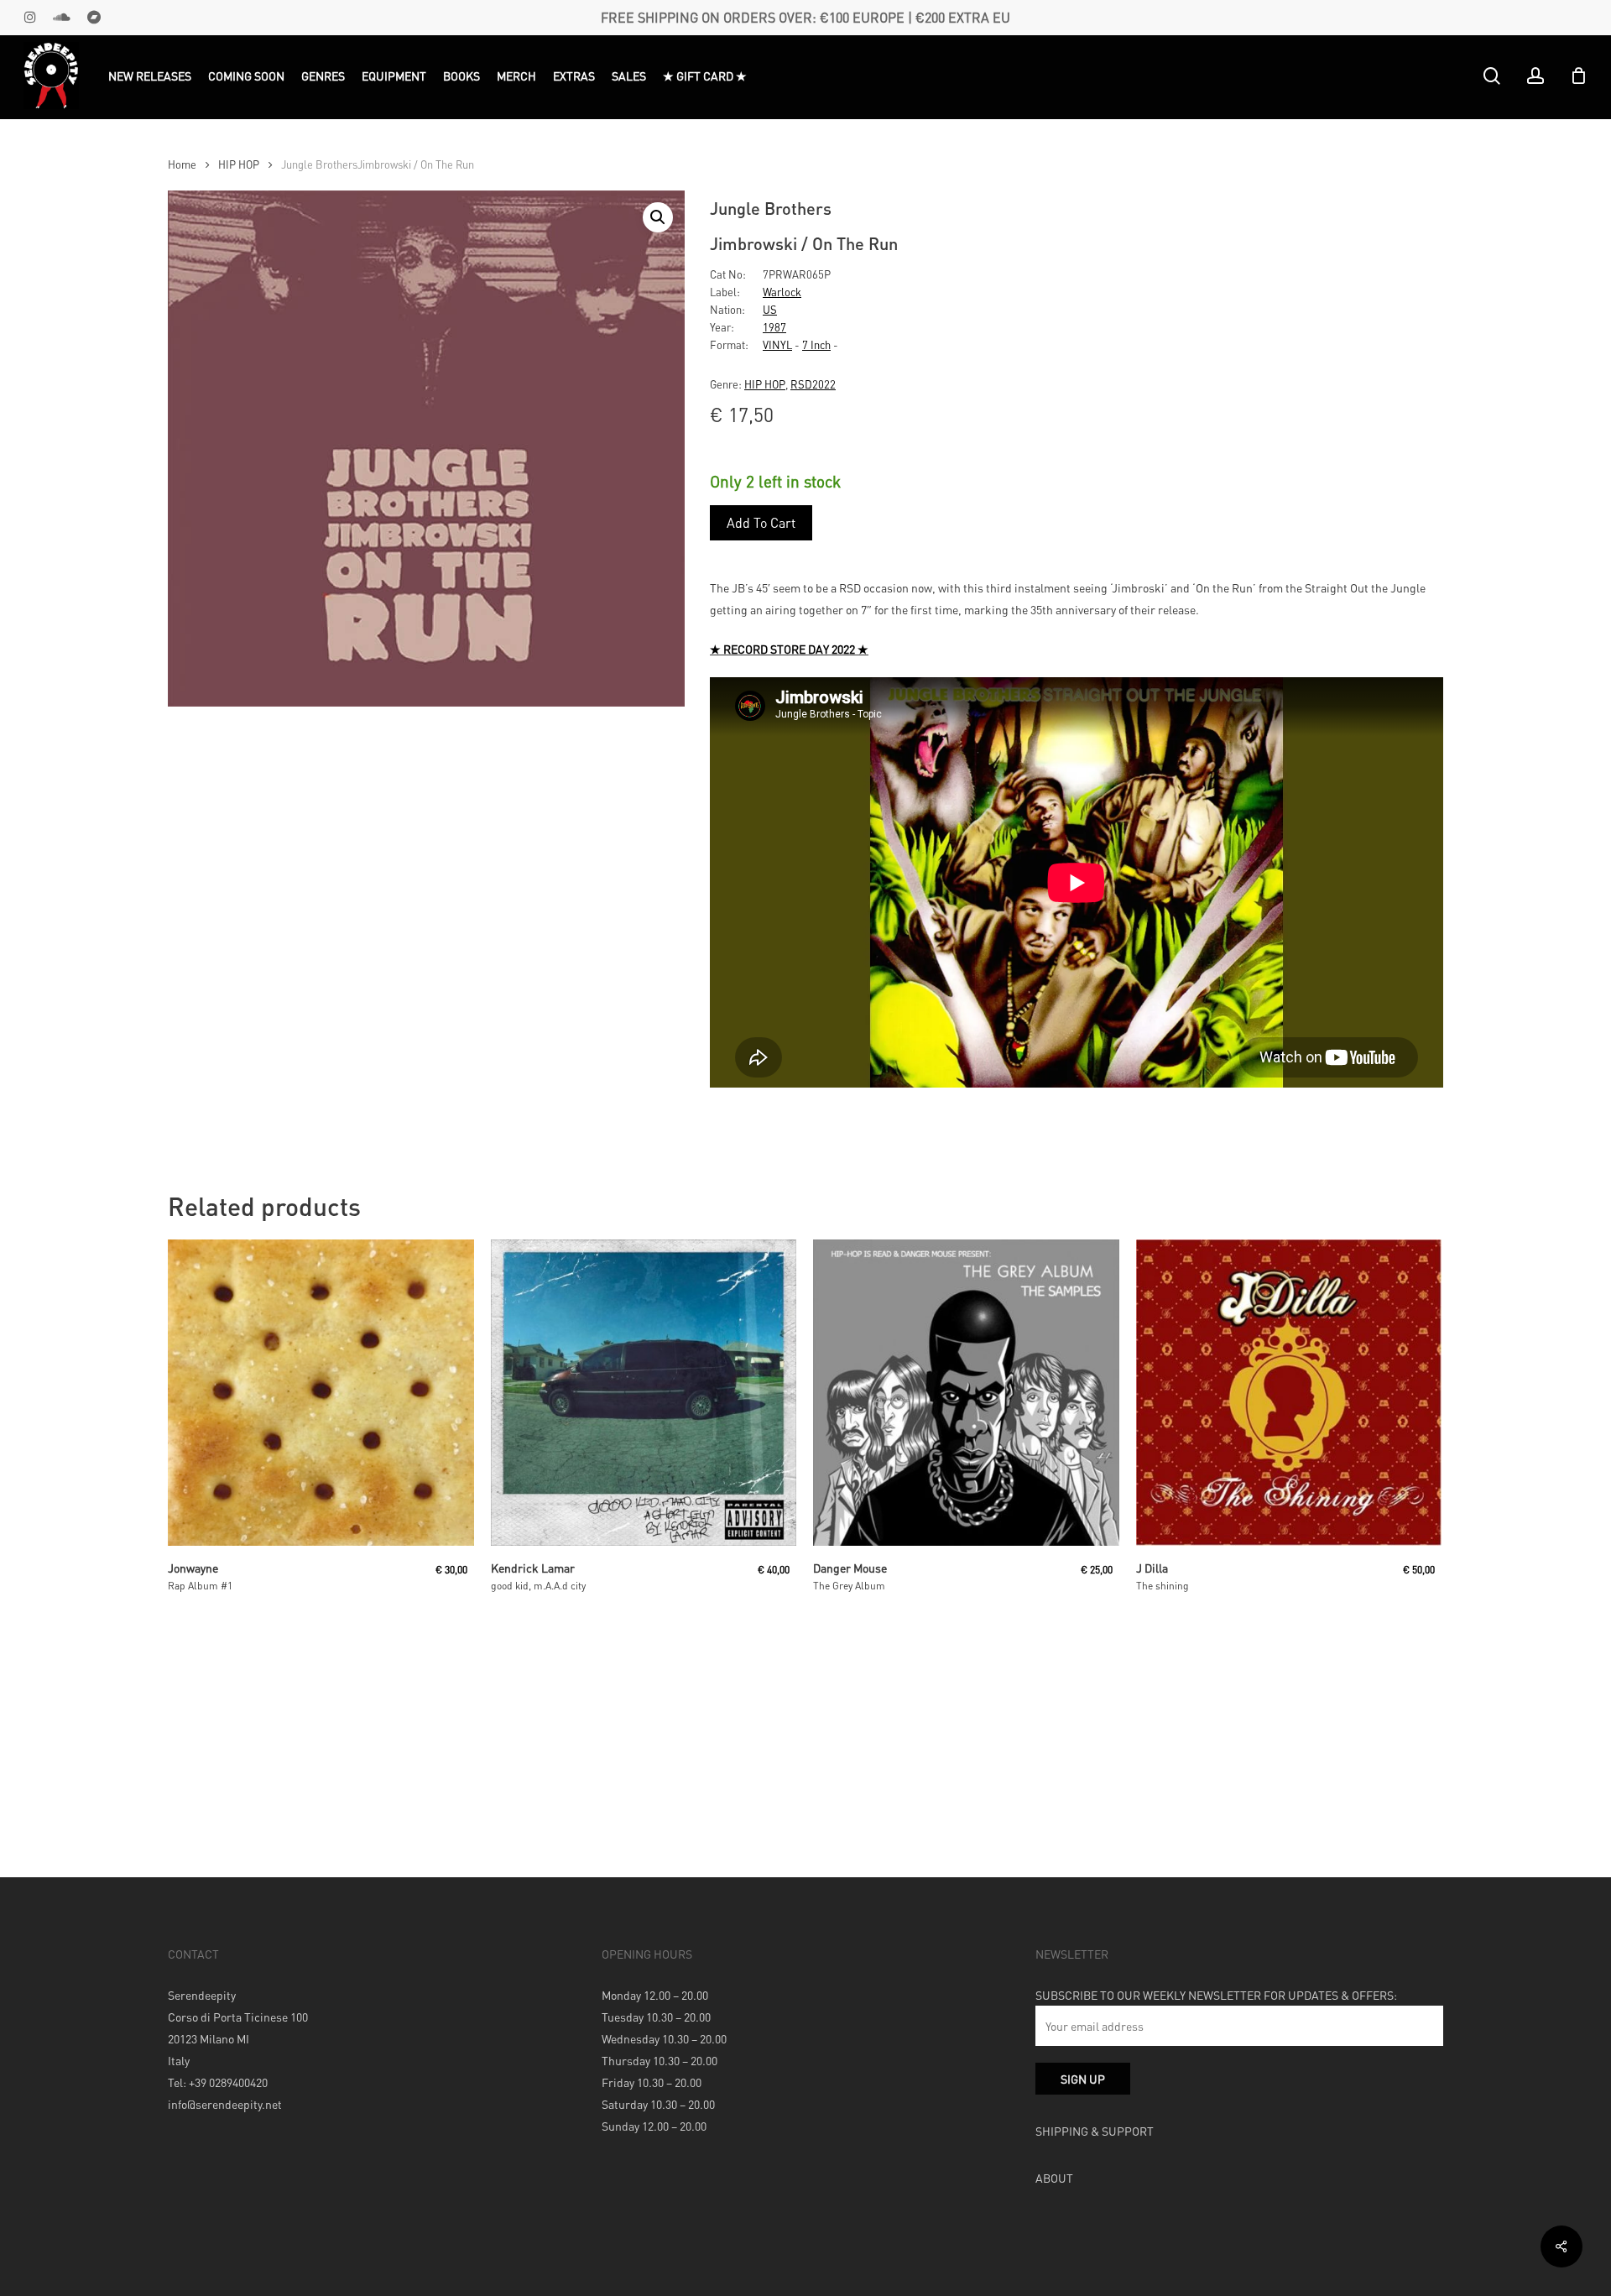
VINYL (777, 344)
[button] (658, 217)
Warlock (782, 292)
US (770, 309)
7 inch (816, 344)
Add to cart (761, 522)
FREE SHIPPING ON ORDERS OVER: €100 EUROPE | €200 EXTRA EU (805, 17)
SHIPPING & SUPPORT (1095, 2131)
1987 (774, 327)
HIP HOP (239, 164)
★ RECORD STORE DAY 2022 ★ (789, 649)
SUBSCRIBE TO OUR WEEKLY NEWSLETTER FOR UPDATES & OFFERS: (1216, 1995)
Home (182, 164)
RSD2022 (813, 384)
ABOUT (1054, 2178)
